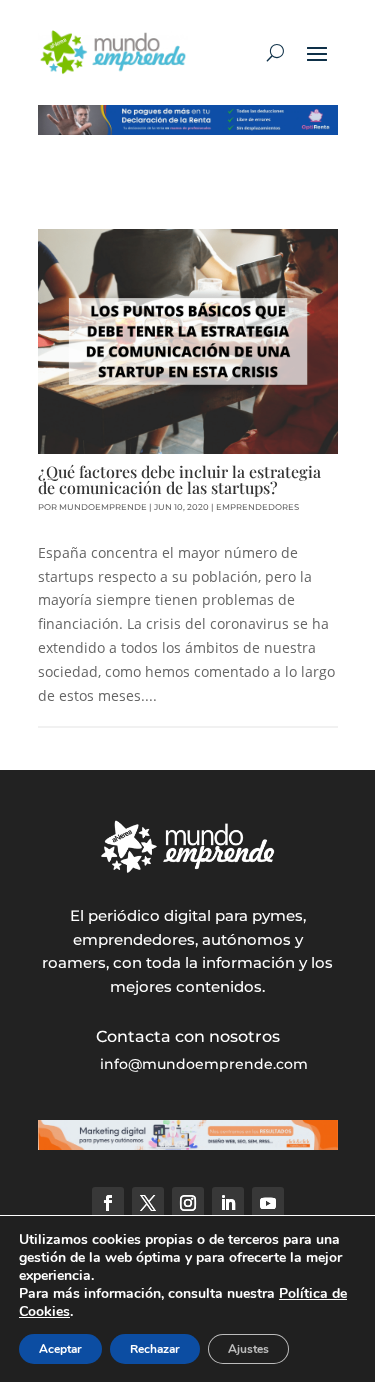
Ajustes (248, 1349)
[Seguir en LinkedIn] (228, 1203)
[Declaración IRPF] (188, 129)
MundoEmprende (103, 507)
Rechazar (155, 1349)
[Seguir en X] (148, 1203)
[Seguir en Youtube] (268, 1203)
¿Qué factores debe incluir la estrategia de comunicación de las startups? (179, 479)
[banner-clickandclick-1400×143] (188, 1144)
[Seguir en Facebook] (108, 1203)
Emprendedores (257, 507)
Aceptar (60, 1349)
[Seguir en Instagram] (188, 1203)
